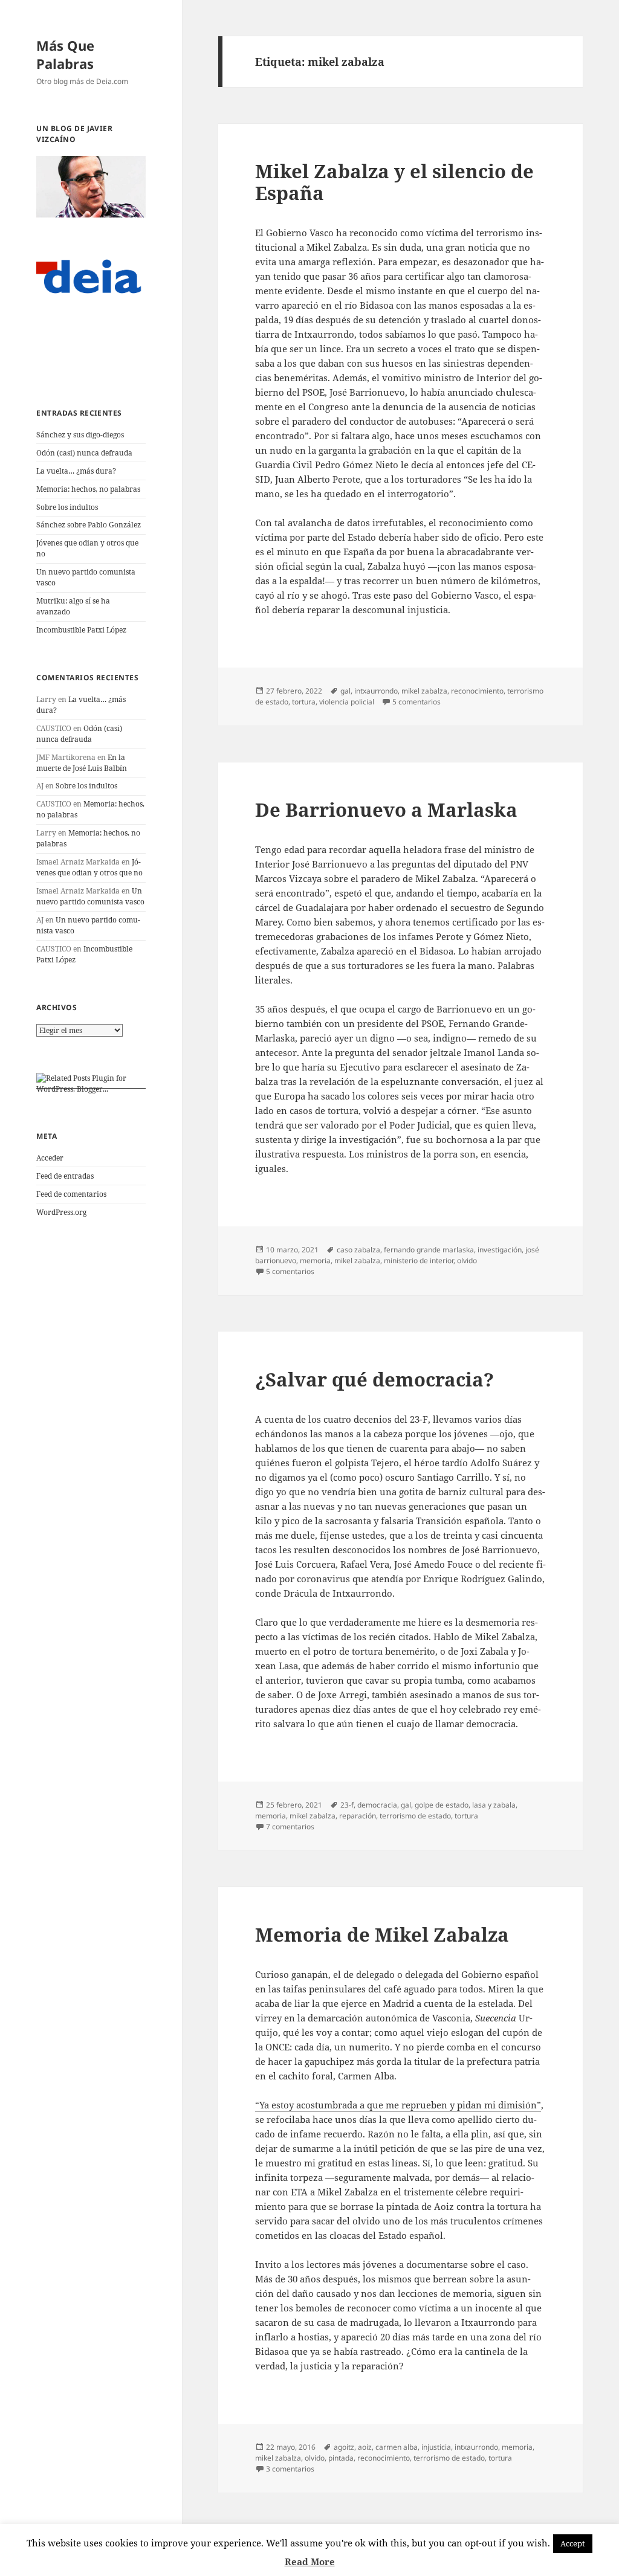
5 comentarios (416, 702)
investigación (500, 1250)
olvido (467, 1261)
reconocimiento (477, 691)
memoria (315, 1261)
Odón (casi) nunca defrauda (84, 453)
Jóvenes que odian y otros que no (89, 867)
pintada (341, 2458)
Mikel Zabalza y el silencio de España (394, 182)
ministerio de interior (419, 1261)
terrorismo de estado (415, 1816)
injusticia (436, 2447)
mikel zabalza (424, 691)
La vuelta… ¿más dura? (76, 471)
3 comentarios (290, 2469)
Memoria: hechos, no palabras (88, 489)
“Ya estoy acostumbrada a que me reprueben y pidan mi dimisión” (398, 2105)
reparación (358, 1816)
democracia (377, 1805)
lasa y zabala (494, 1805)
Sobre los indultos (67, 507)
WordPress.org (61, 1212)
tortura (304, 702)
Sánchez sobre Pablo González (89, 525)
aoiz (365, 2447)
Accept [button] (573, 2543)
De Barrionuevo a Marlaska (386, 810)
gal (345, 691)
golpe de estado (442, 1805)
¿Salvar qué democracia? (374, 1379)
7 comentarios (290, 1827)
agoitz (344, 2447)
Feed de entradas (65, 1176)
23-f (347, 1805)
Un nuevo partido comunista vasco (90, 896)
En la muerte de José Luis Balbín (82, 763)
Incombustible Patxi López (81, 630)
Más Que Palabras (65, 54)
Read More (310, 2562)
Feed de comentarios (71, 1194)
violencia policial (347, 702)
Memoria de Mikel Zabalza (382, 1934)
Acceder (50, 1158)
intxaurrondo (376, 691)
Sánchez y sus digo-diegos (80, 435)
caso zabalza (358, 1250)
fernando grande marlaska (429, 1250)
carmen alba (397, 2447)
